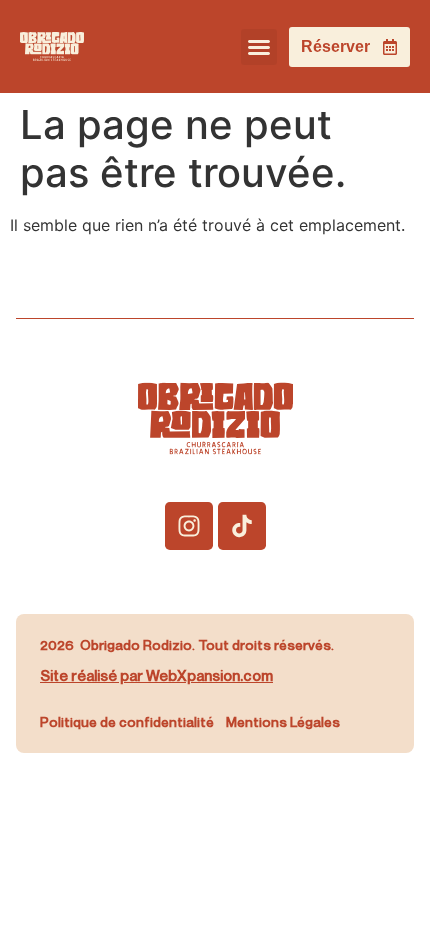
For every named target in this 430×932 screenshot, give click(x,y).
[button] (259, 47)
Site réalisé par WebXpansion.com (156, 675)
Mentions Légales (283, 721)
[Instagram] (189, 526)
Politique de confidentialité (127, 721)
